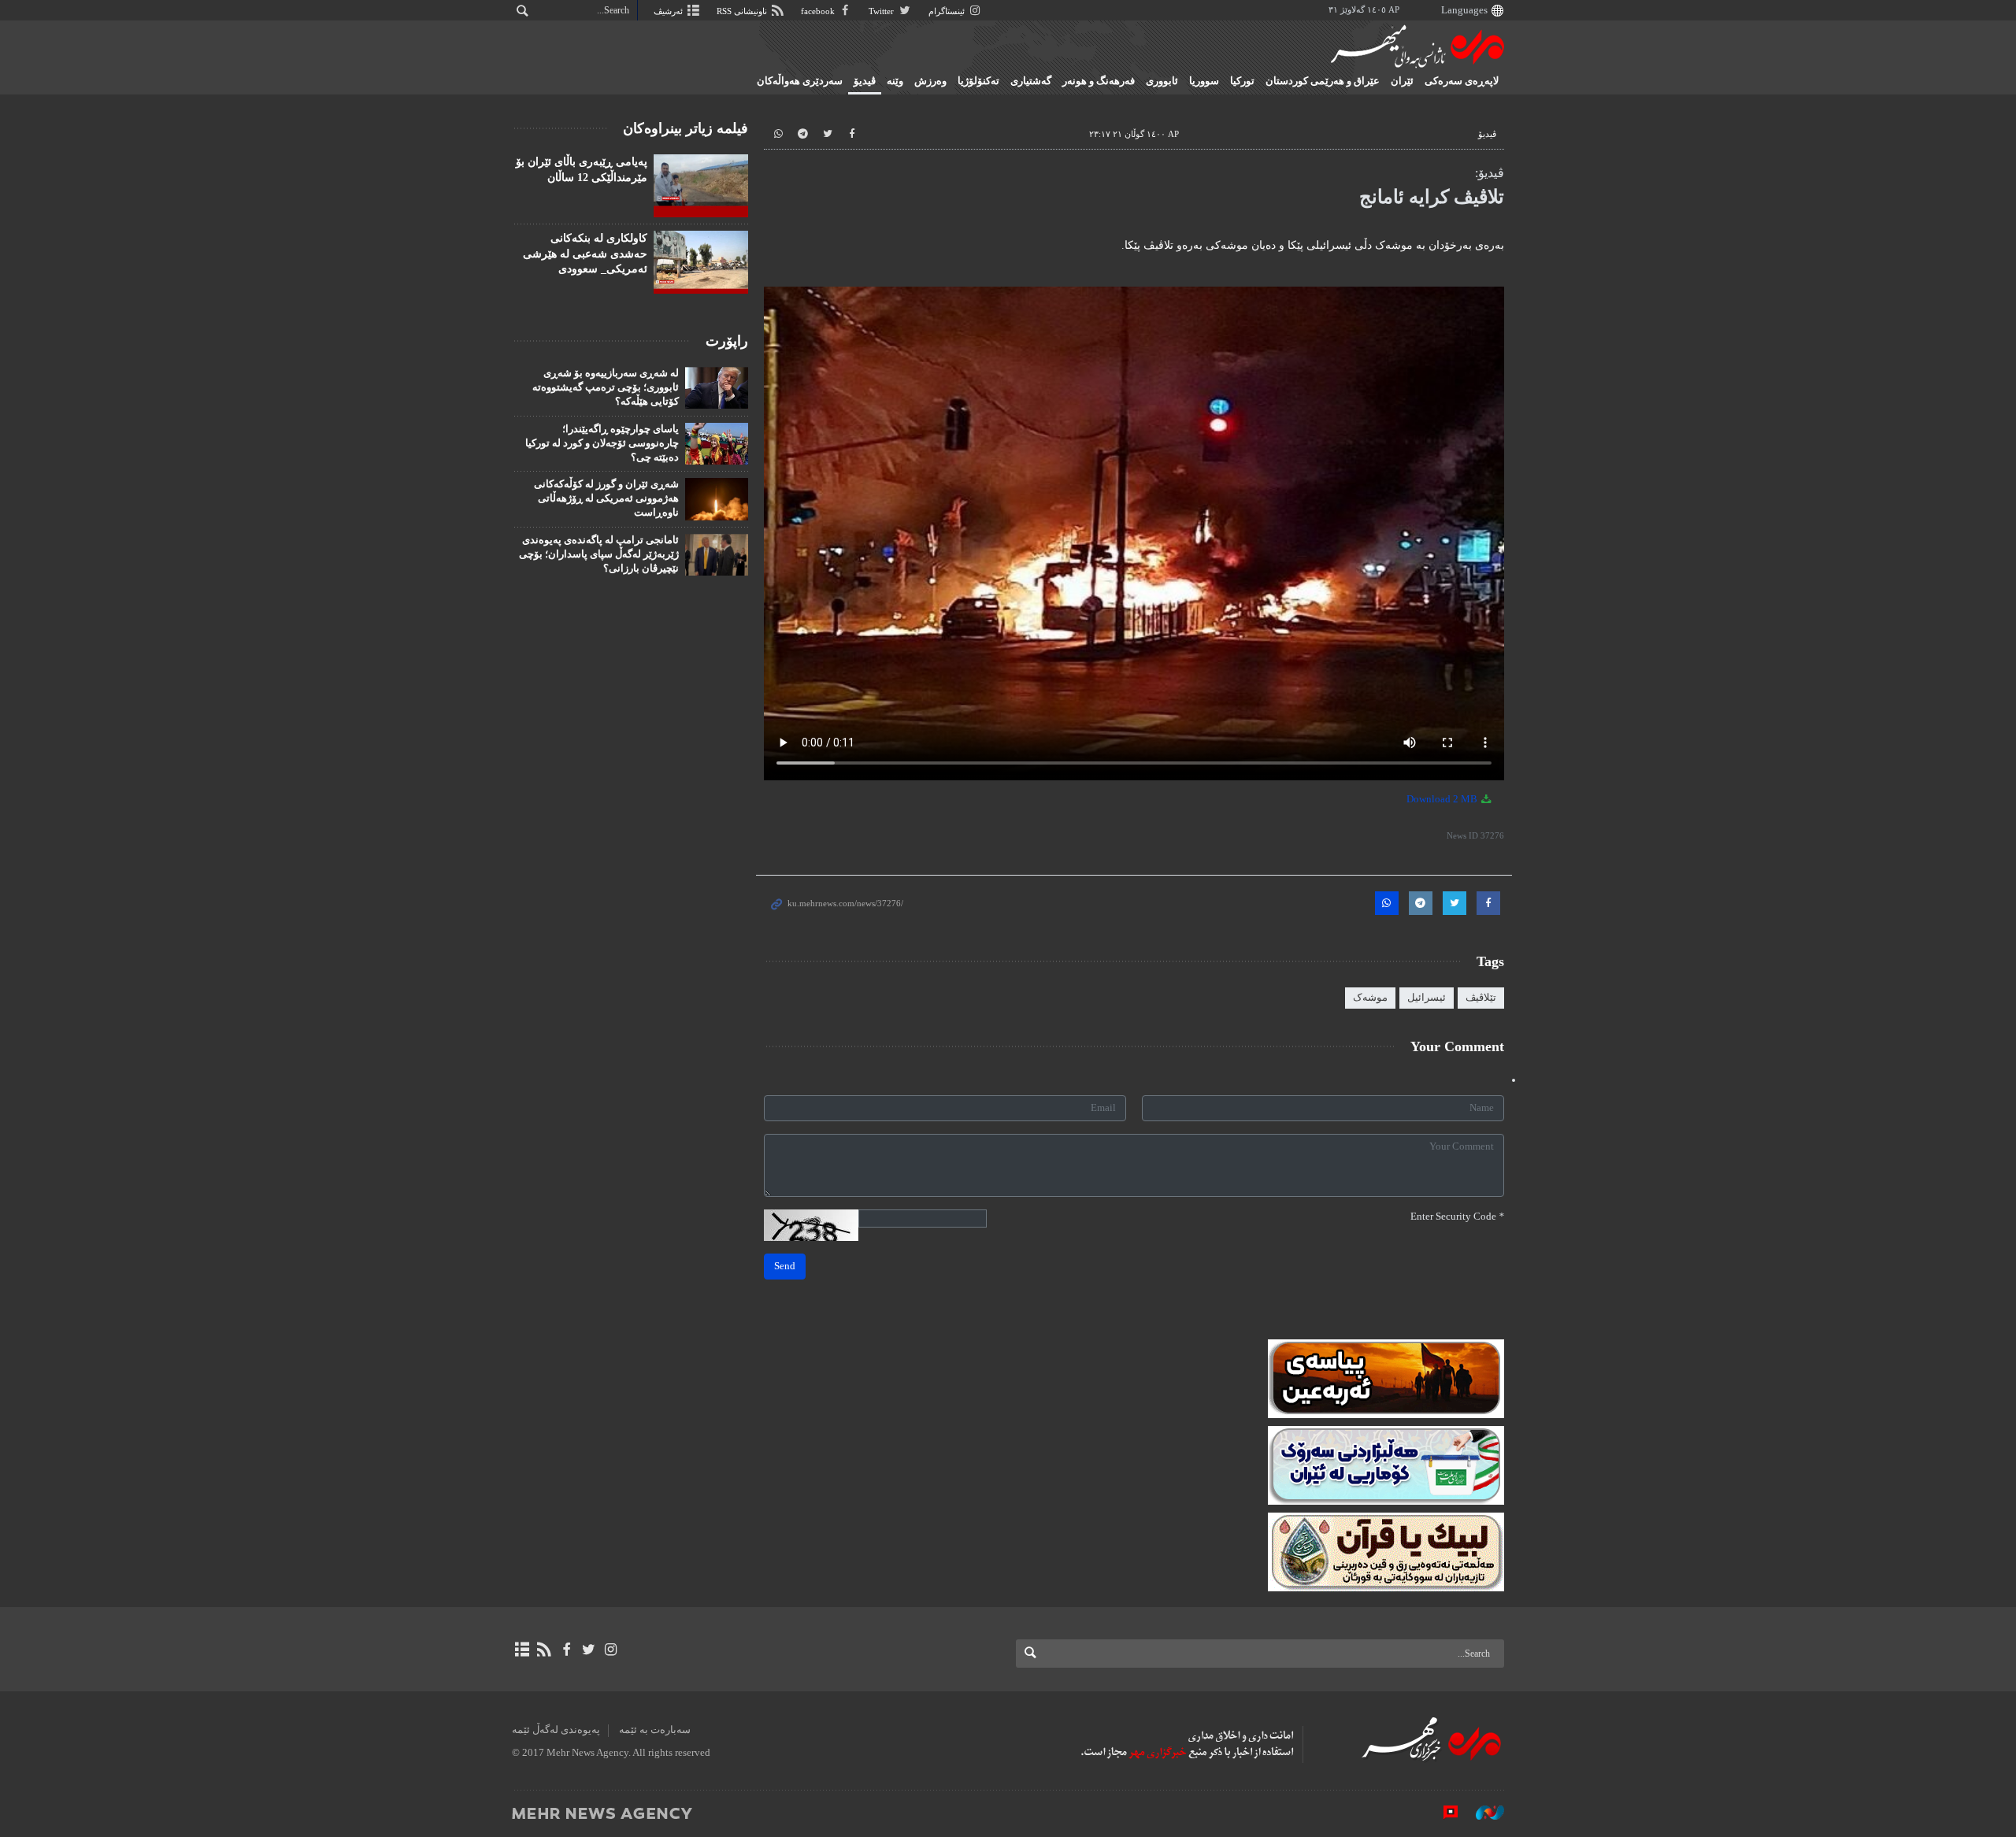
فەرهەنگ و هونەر (1099, 81)
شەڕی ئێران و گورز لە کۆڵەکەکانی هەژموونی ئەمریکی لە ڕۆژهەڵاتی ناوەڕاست (606, 498)
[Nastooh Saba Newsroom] (1482, 1813)
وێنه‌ (895, 81)
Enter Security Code (1457, 1217)
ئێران (1402, 81)
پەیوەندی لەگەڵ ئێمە (556, 1730)
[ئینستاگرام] (611, 1650)
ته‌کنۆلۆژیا (978, 81)
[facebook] (566, 1650)
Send (785, 1266)
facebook (819, 11)
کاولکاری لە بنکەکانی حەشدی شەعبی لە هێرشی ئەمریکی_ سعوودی (585, 254)
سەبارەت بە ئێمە (655, 1730)
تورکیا (1242, 81)
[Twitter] (589, 1650)
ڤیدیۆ (865, 81)
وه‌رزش (930, 81)
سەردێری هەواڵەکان (800, 81)
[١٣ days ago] (701, 262)
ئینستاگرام (948, 11)
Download (1443, 799)
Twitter (882, 11)
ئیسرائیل (1427, 998)
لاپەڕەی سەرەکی (1462, 81)
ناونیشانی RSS (743, 11)
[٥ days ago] (701, 186)
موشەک (1370, 998)
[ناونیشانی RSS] (544, 1650)
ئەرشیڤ (669, 11)
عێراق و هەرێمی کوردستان (1323, 81)
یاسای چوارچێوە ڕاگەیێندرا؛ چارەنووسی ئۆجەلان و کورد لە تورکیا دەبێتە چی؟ (602, 443)
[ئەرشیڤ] (522, 1650)
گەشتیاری (1031, 81)
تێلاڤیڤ (1481, 998)
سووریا (1204, 81)
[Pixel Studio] (1443, 1813)
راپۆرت (727, 341)
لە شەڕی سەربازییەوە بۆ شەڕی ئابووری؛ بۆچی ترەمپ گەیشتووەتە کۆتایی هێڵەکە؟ (606, 387)
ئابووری (1162, 81)
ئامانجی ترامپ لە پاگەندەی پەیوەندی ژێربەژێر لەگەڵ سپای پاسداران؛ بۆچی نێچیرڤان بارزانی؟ (599, 554)
